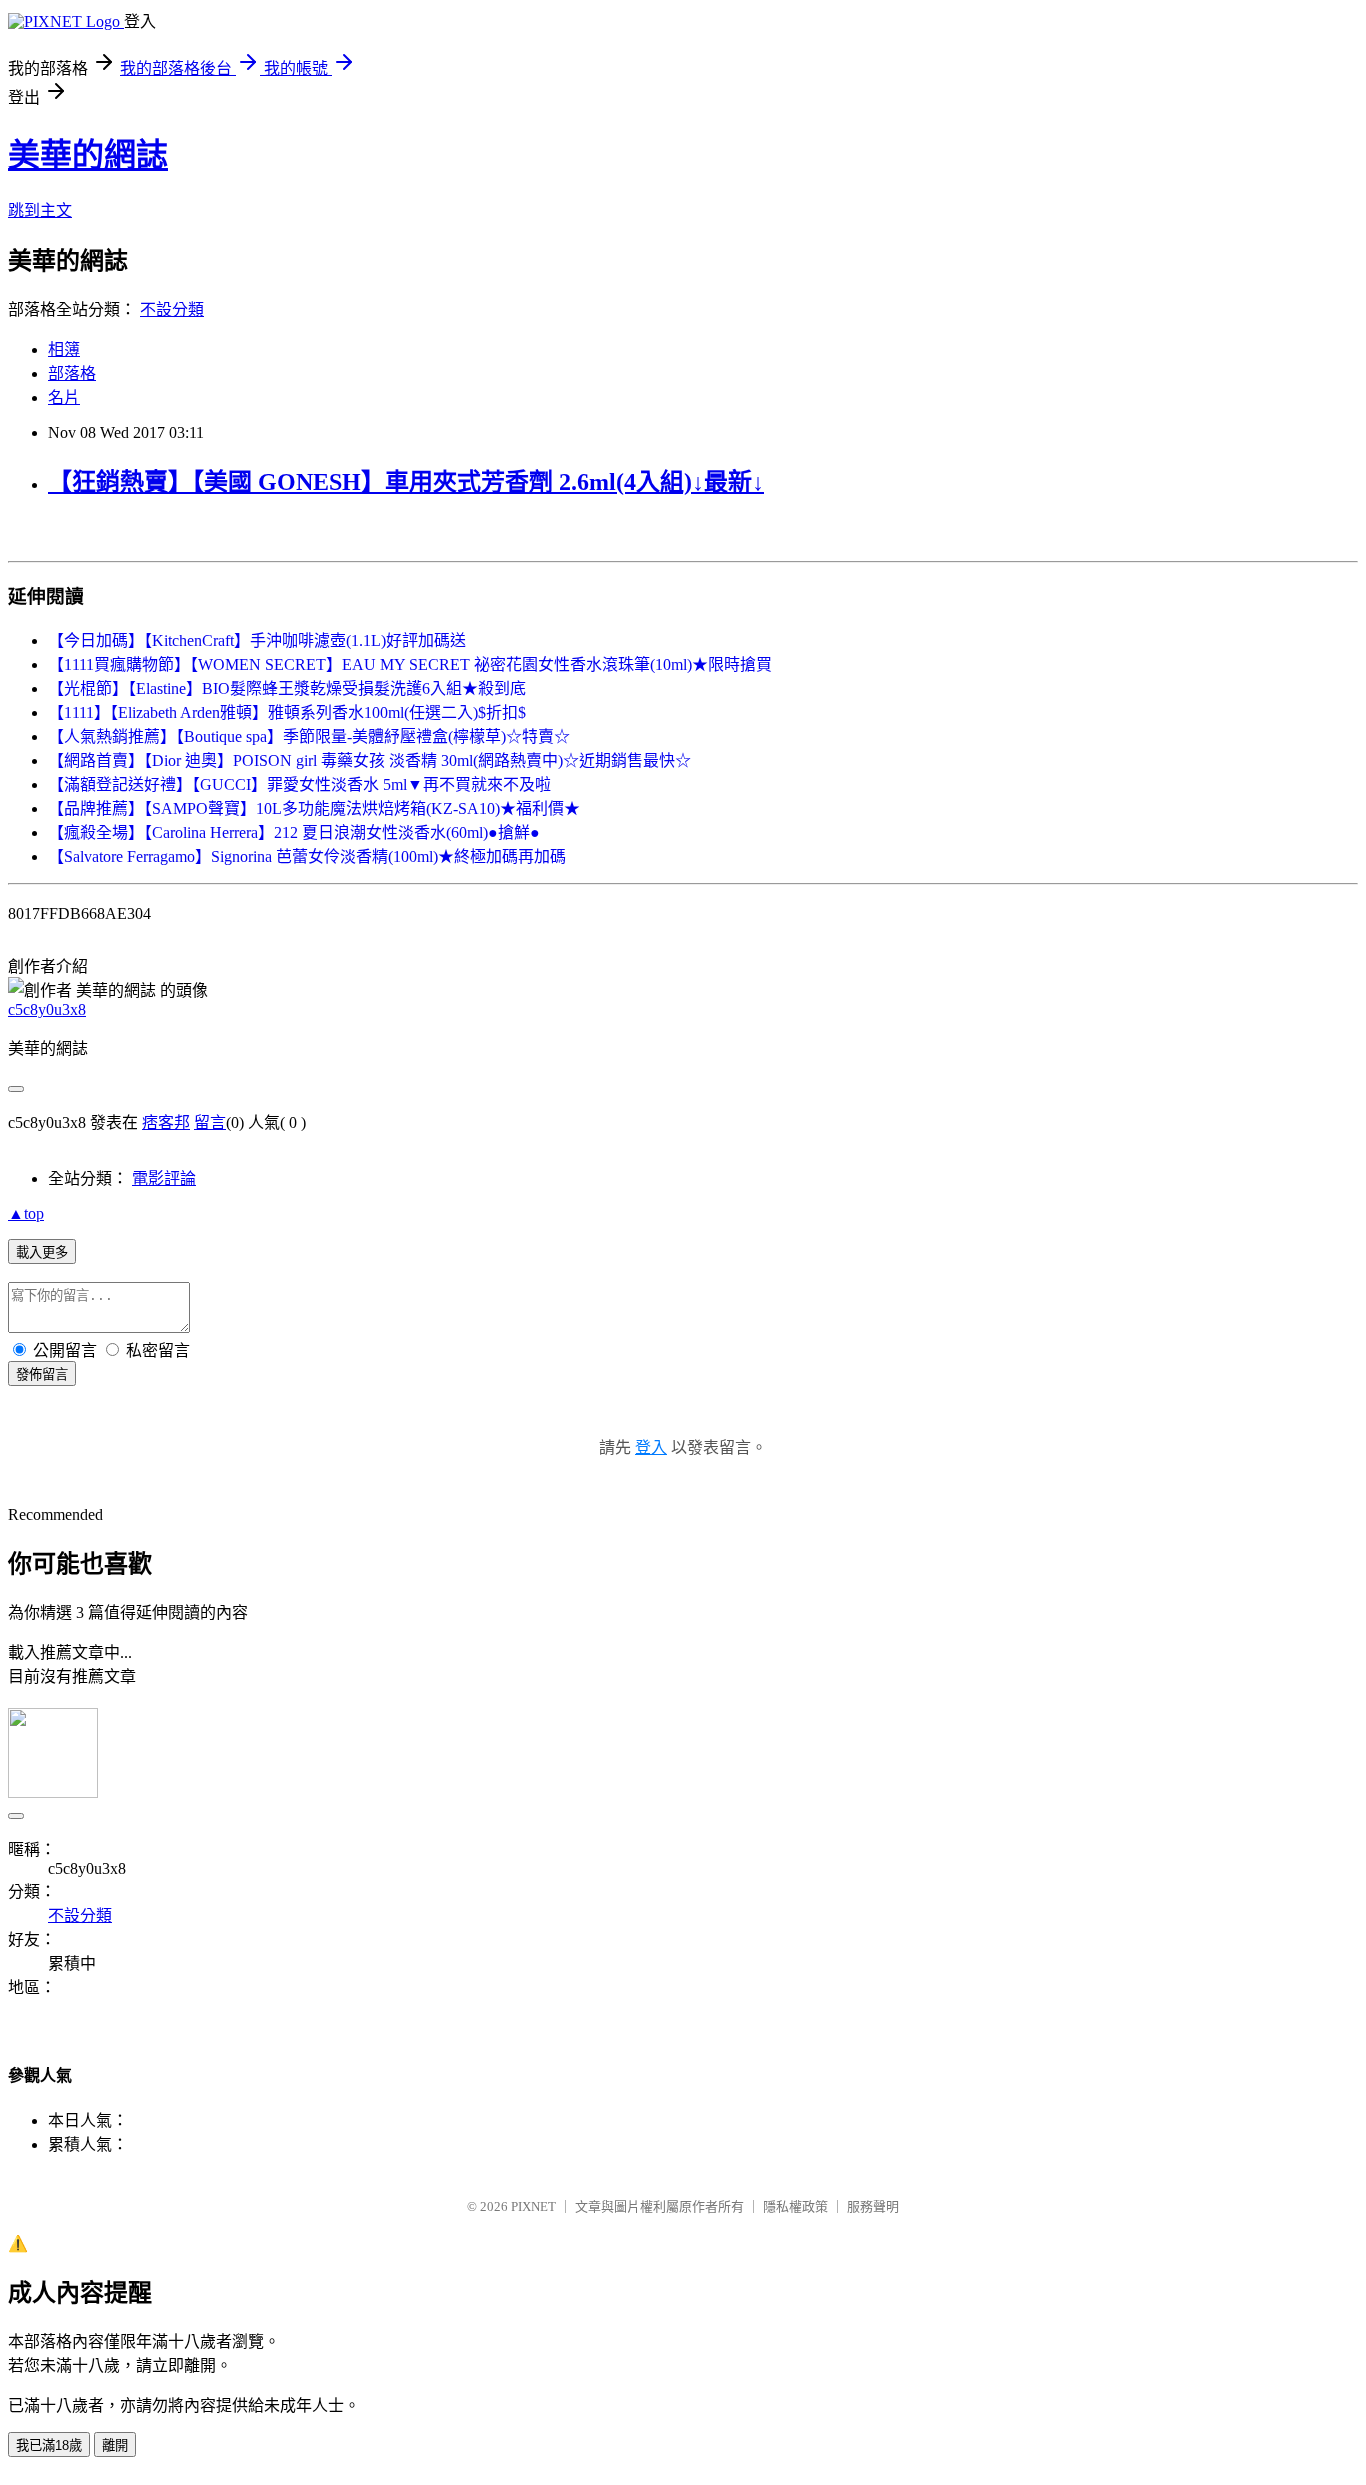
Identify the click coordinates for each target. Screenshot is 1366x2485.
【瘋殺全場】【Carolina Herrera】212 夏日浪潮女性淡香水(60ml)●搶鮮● (294, 832)
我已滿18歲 (49, 2445)
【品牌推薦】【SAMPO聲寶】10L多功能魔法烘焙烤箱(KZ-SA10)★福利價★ (314, 808)
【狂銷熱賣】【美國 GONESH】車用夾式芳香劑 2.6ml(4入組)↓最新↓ (406, 482)
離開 (115, 2445)
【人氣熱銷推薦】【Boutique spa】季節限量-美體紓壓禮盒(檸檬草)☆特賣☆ (309, 736)
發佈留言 (42, 1374)
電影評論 (164, 1178)
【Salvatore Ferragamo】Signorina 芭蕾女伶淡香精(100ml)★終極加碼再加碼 (307, 856)
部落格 (72, 373)
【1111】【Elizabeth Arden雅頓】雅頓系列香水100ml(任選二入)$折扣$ (287, 712)
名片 (64, 397)
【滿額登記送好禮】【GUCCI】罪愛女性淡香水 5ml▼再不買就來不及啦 (299, 784)
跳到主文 (40, 210)
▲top (26, 1213)
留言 (210, 1122)
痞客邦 (166, 1122)
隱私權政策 (795, 2206)
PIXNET (533, 2206)
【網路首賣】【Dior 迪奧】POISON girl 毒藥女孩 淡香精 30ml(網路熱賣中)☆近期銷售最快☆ (369, 760)
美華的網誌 (88, 155)
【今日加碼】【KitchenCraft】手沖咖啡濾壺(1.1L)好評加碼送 (257, 640)
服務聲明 (873, 2206)
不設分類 (172, 309)
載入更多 (42, 1252)
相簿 (64, 349)
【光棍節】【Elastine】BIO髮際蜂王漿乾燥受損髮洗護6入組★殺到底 (287, 688)
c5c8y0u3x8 (47, 1009)
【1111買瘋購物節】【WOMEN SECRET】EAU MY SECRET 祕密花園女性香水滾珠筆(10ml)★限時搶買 (410, 664)
